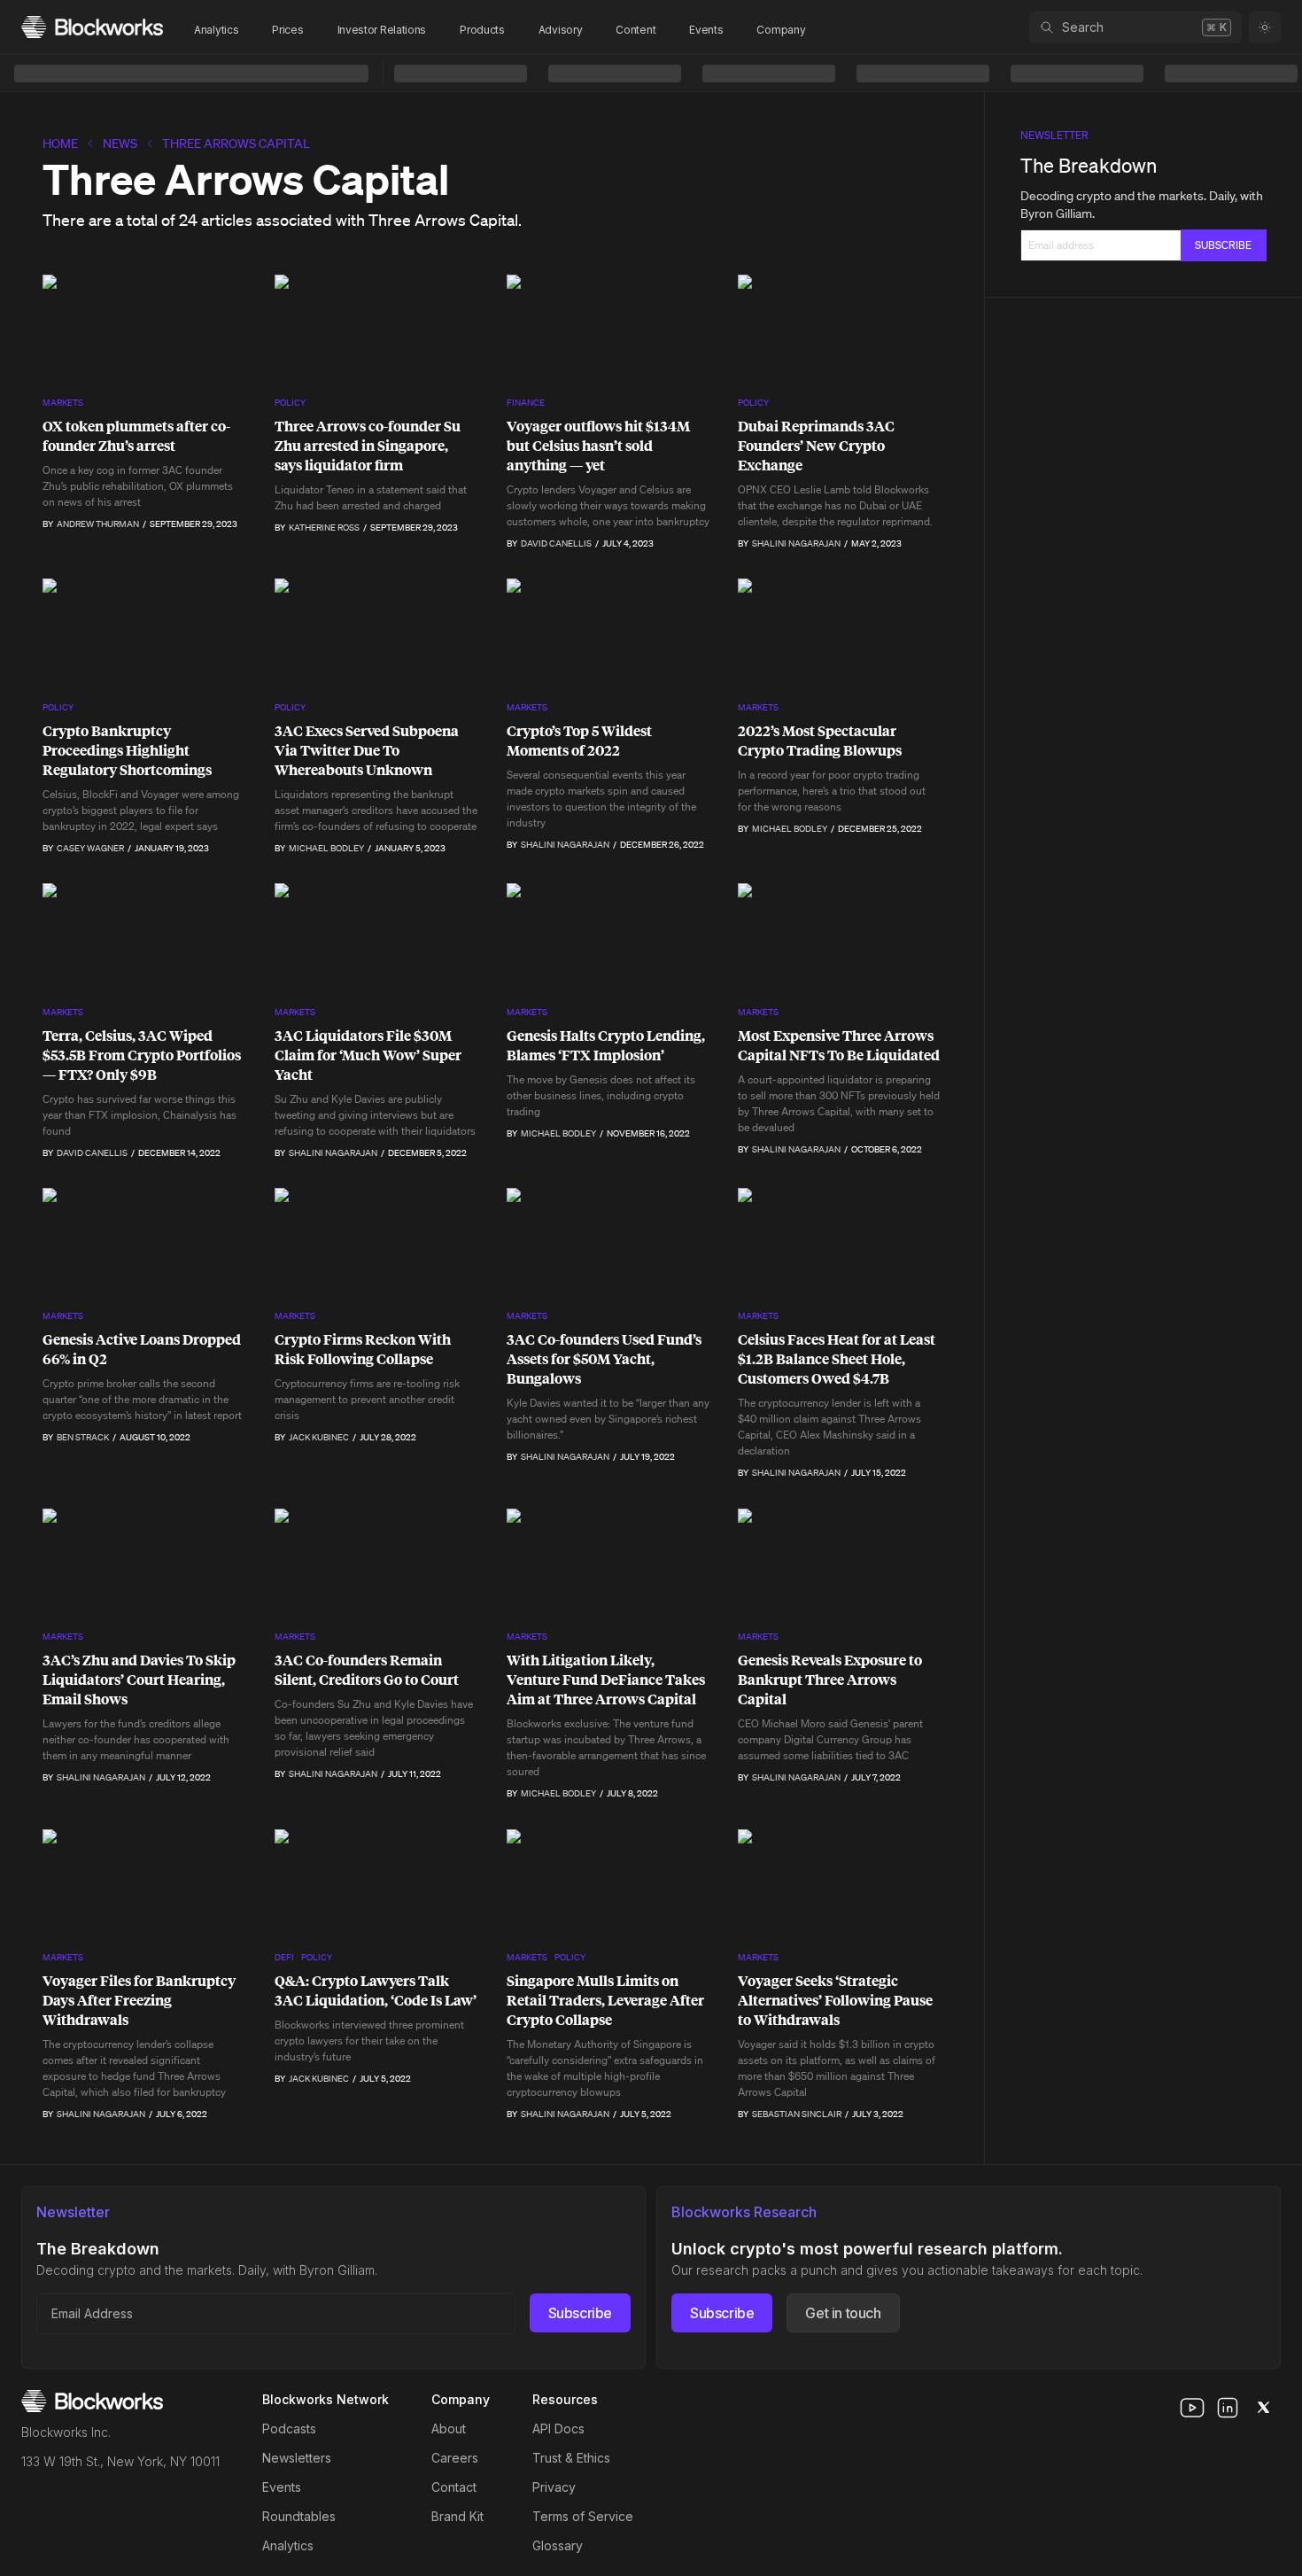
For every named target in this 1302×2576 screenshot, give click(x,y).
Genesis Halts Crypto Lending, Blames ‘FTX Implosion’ (606, 1045)
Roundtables (299, 2516)
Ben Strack (83, 1437)
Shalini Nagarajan (796, 543)
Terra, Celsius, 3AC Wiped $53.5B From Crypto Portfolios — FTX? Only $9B (142, 1055)
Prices (287, 30)
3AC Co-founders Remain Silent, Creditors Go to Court (367, 1670)
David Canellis (556, 543)
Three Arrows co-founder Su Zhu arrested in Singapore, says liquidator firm (368, 446)
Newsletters (297, 2458)
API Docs (558, 2429)
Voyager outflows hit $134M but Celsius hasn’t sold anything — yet (598, 446)
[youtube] (1192, 2408)
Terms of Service (583, 2516)
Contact (454, 2487)
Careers (455, 2458)
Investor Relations (382, 30)
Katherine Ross (324, 528)
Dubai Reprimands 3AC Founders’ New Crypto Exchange (816, 446)
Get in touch (843, 2313)
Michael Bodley (326, 848)
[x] (1263, 2408)
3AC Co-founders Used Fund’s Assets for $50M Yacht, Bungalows (604, 1359)
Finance (526, 403)
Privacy (554, 2487)
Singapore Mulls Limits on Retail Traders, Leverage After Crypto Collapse (605, 2000)
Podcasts (289, 2429)
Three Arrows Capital (236, 144)
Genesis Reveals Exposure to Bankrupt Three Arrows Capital (830, 1680)
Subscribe (580, 2313)
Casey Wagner (90, 848)
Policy (290, 403)
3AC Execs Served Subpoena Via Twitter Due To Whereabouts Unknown (367, 750)
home (60, 144)
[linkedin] (1228, 2408)
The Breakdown (1089, 165)
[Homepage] (92, 27)
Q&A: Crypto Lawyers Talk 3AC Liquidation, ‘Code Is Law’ (376, 1990)
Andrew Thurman (98, 524)
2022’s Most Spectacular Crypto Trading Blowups (820, 741)
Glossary (558, 2545)
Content (635, 30)
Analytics (216, 30)
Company (781, 30)
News (120, 144)
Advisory (561, 30)
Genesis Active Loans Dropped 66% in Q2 (142, 1349)
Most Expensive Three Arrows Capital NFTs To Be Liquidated (839, 1045)
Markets (63, 403)
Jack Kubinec (319, 1437)
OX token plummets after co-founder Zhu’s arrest (136, 436)
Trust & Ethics (571, 2458)
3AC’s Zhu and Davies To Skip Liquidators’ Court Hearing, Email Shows (139, 1680)
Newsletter (1054, 135)
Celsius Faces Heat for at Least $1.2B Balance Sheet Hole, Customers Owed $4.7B (837, 1359)
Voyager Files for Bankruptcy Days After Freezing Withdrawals (139, 2000)
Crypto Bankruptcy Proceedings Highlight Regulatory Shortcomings (127, 750)
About (449, 2429)
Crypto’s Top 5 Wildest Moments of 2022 (579, 741)
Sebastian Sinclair (797, 2114)
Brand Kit (457, 2516)
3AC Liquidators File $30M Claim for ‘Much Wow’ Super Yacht (368, 1055)
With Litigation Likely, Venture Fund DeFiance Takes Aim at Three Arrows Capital (606, 1680)
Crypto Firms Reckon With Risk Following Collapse (363, 1349)
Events (706, 30)
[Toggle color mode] (1265, 27)
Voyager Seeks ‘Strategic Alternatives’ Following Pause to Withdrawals (835, 2000)
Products (482, 30)
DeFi (284, 1957)
